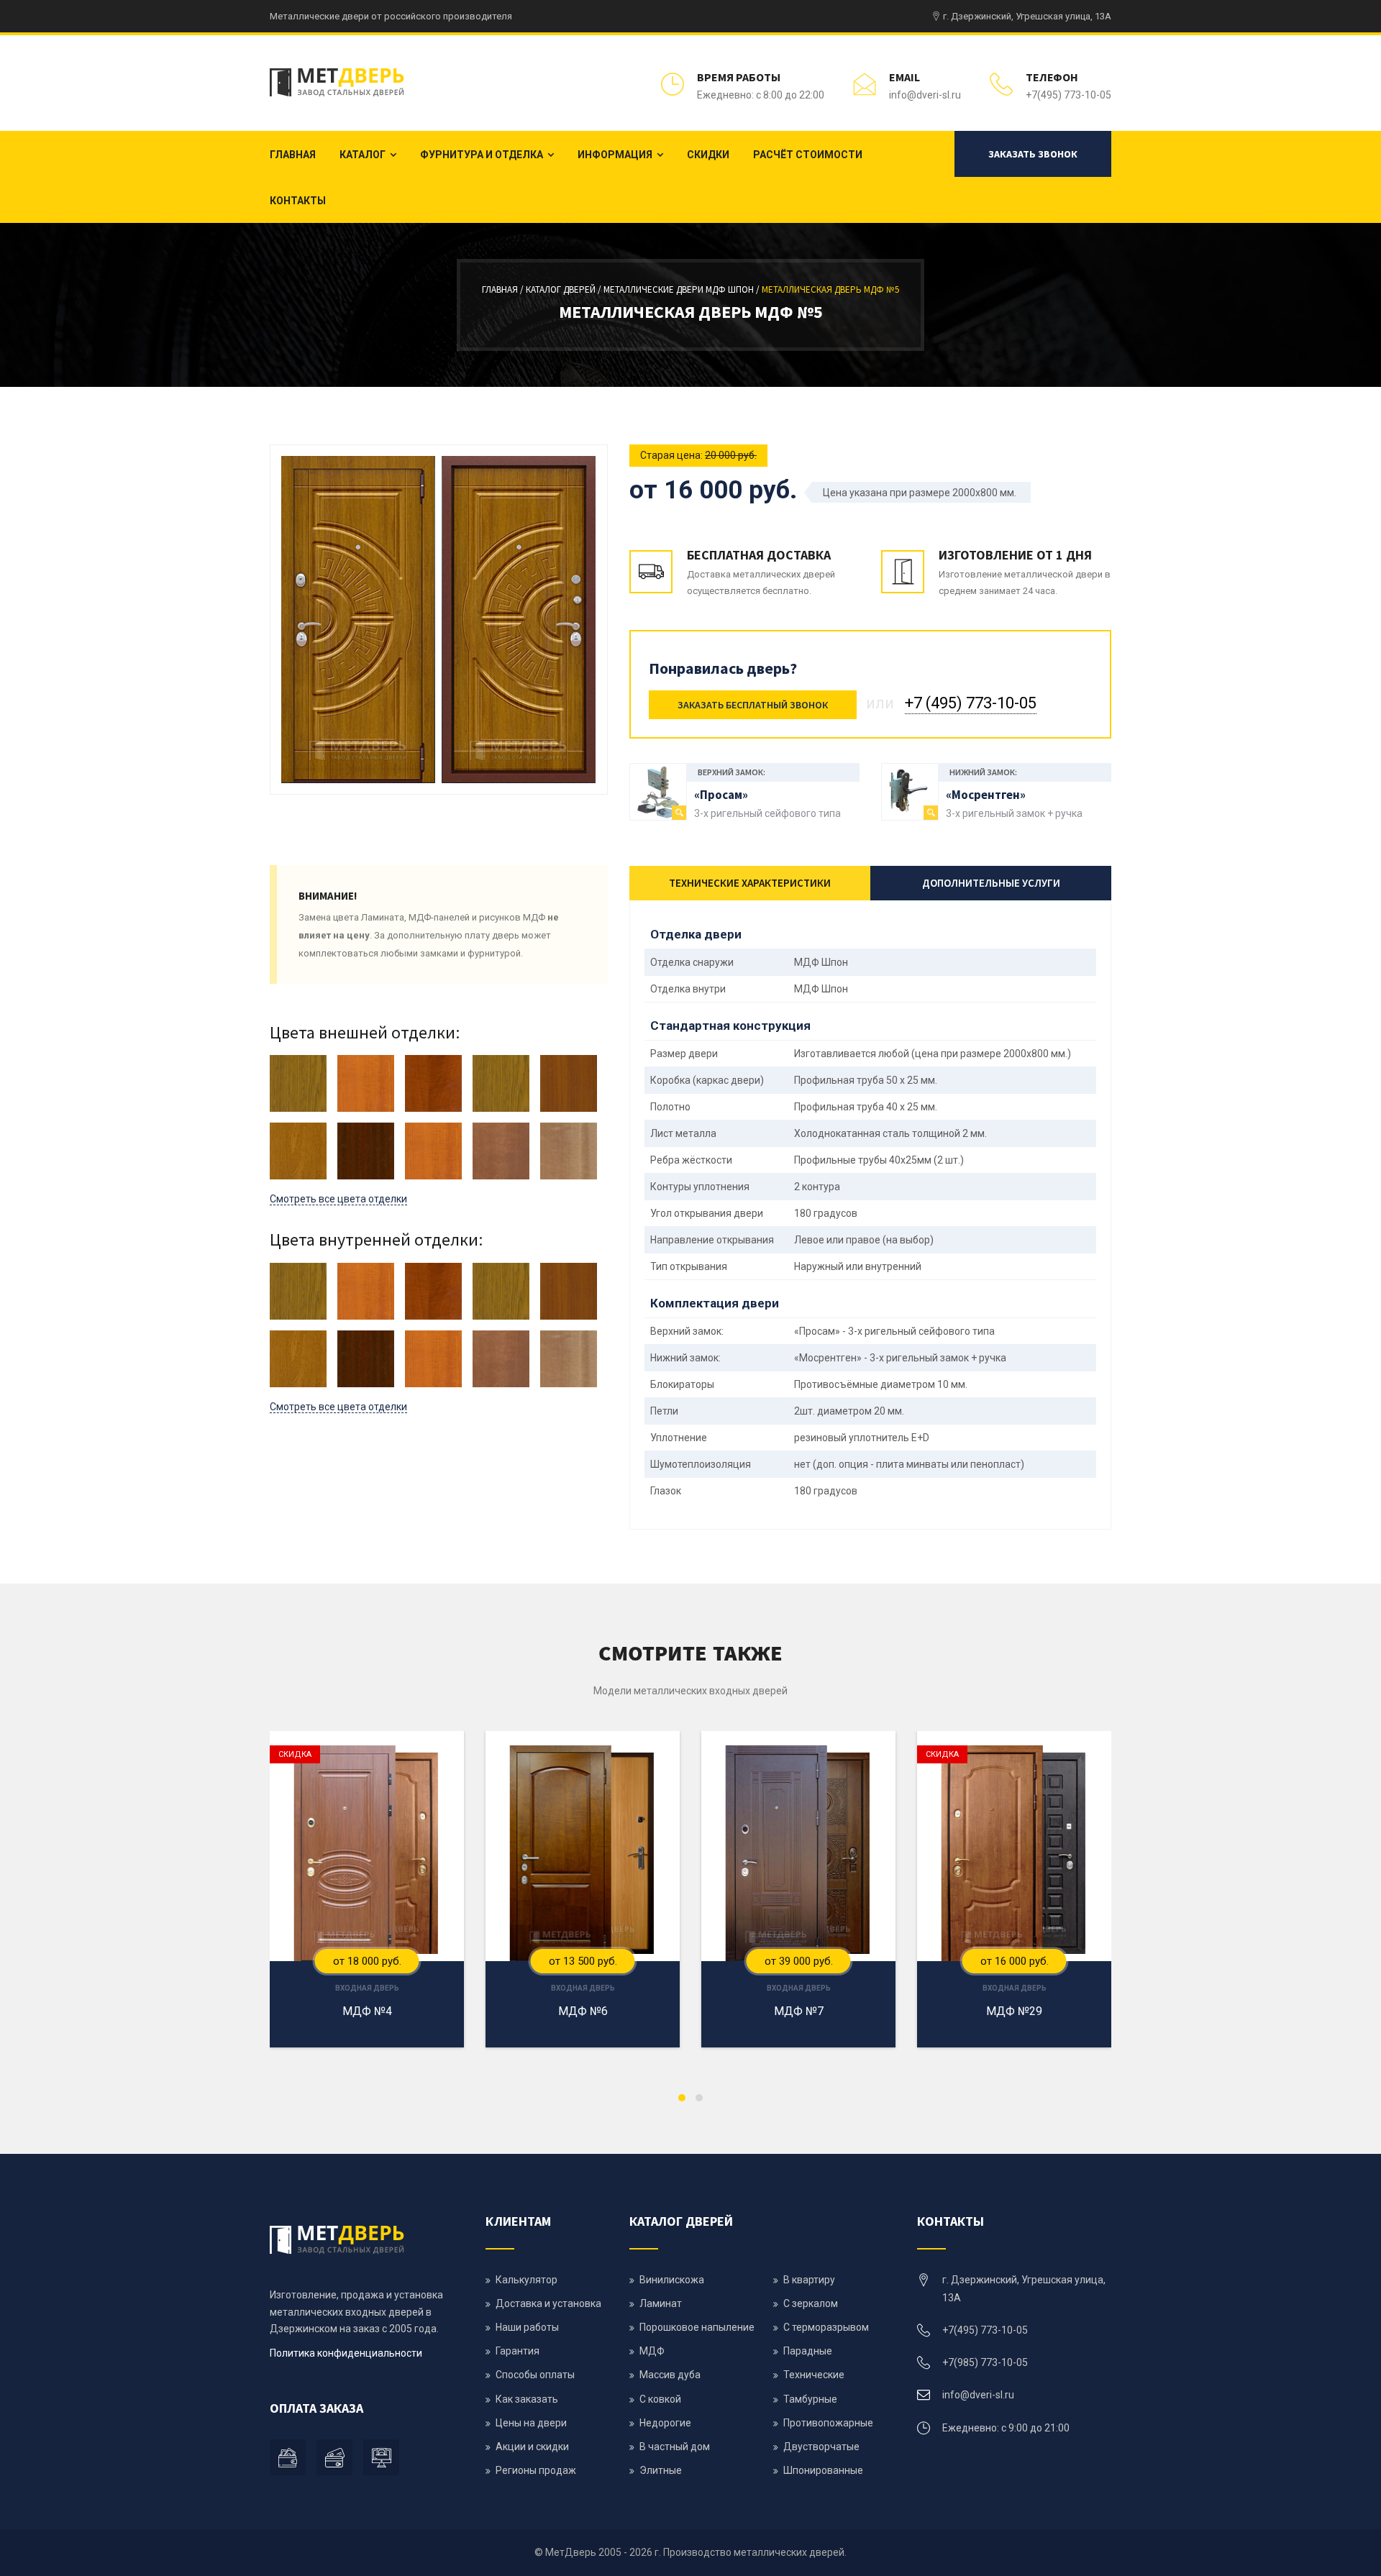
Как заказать (527, 2399)
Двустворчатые (821, 2447)
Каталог (363, 155)
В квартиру (809, 2280)
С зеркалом (811, 2303)
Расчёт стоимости (808, 155)
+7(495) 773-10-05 (1068, 95)
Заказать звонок (1033, 154)
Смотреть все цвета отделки (338, 1199)
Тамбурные (810, 2399)
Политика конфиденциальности (346, 2353)
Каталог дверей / (565, 289)
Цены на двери (531, 2423)
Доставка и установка (548, 2303)
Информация (615, 155)
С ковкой (660, 2399)
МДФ (652, 2351)
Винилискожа (672, 2280)
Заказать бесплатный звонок (753, 705)
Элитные (661, 2470)
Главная (293, 155)
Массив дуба (670, 2375)
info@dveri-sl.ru (925, 95)
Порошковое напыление (697, 2327)
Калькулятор (527, 2280)
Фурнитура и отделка (482, 155)
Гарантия (518, 2351)
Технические (814, 2375)
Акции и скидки (532, 2447)
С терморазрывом (826, 2327)
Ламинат (661, 2303)
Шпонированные (823, 2470)
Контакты (298, 201)
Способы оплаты (535, 2375)
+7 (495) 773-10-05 (971, 703)
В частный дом (675, 2447)
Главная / (504, 289)
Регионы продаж (536, 2470)
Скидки (708, 155)
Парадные (808, 2351)
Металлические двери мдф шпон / (683, 289)
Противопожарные (828, 2423)
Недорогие (665, 2423)
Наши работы (527, 2327)
